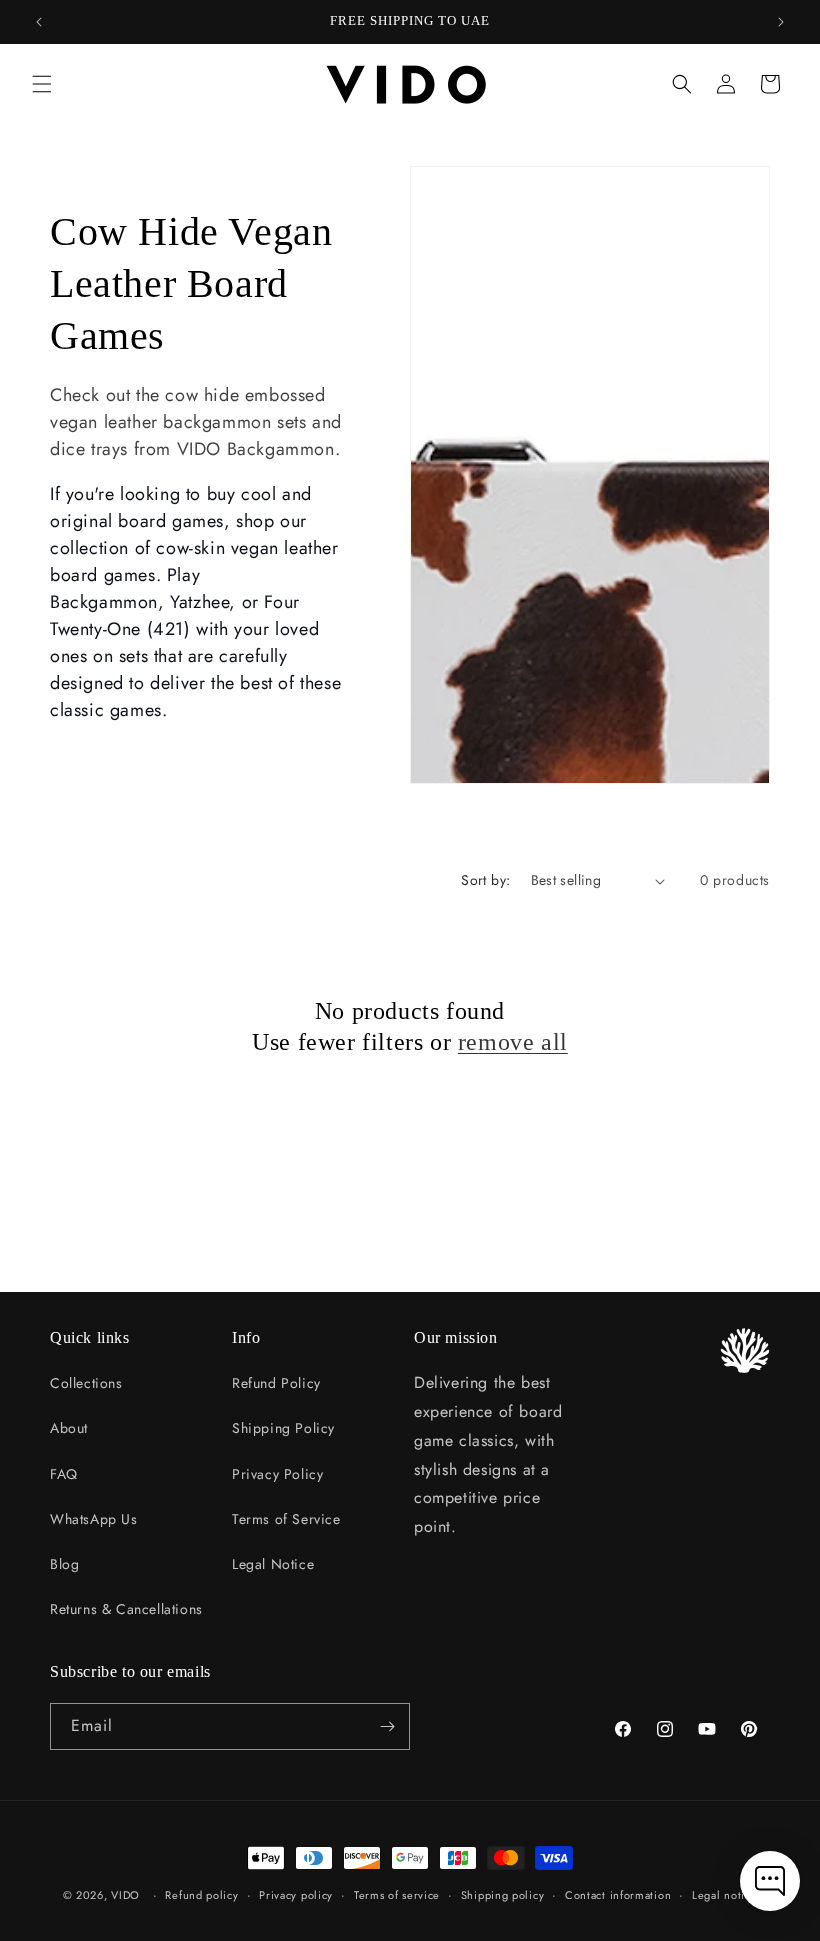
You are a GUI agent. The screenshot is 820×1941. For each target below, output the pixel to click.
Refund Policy (276, 1383)
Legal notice (724, 1895)
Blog (64, 1564)
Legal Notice (273, 1564)
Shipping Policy (283, 1428)
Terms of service (397, 1895)
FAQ (64, 1474)
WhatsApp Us (94, 1519)
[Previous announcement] (39, 22)
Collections (86, 1383)
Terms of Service (286, 1519)
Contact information (618, 1895)
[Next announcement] (781, 22)
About (69, 1428)
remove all (513, 1042)
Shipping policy (503, 1895)
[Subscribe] (387, 1726)
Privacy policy (296, 1895)
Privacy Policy (277, 1474)
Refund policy (201, 1895)
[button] (42, 84)
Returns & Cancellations (126, 1609)
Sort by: (485, 880)
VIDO (125, 1895)
